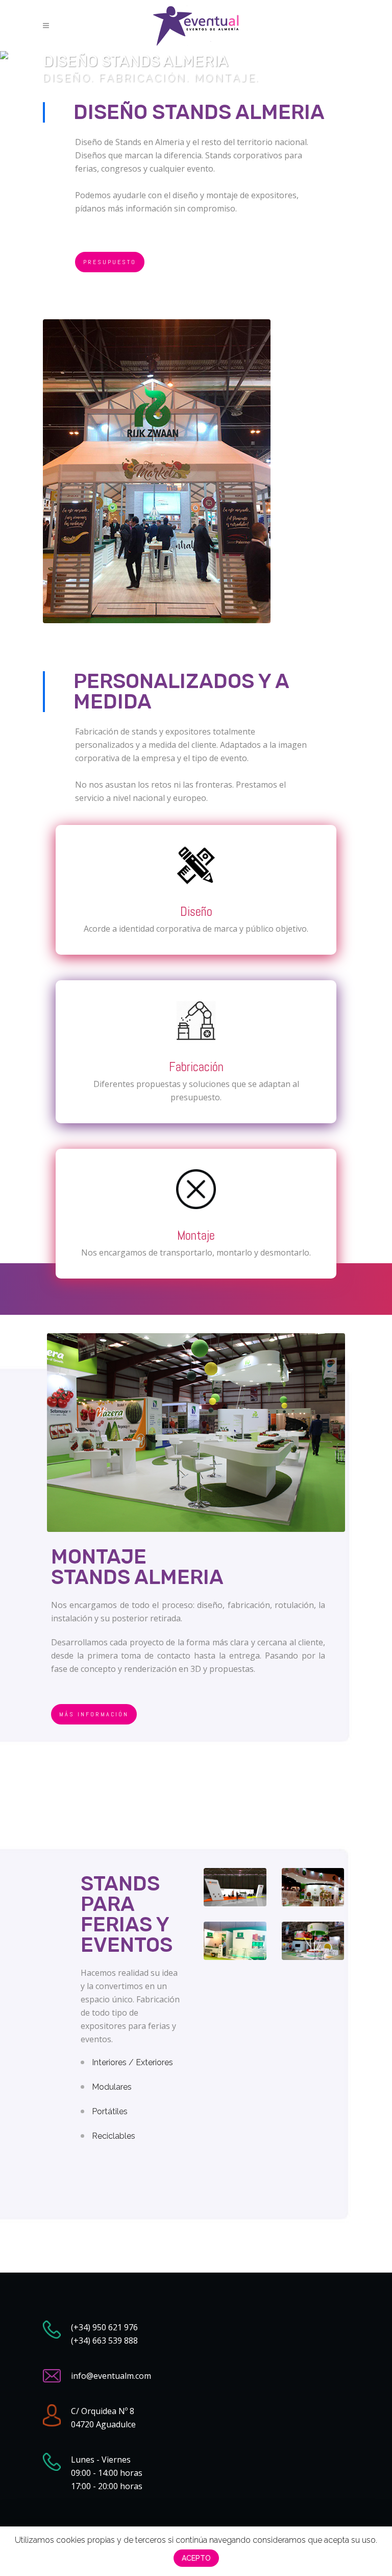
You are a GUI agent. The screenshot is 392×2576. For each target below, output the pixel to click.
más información (94, 1714)
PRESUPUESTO (110, 262)
